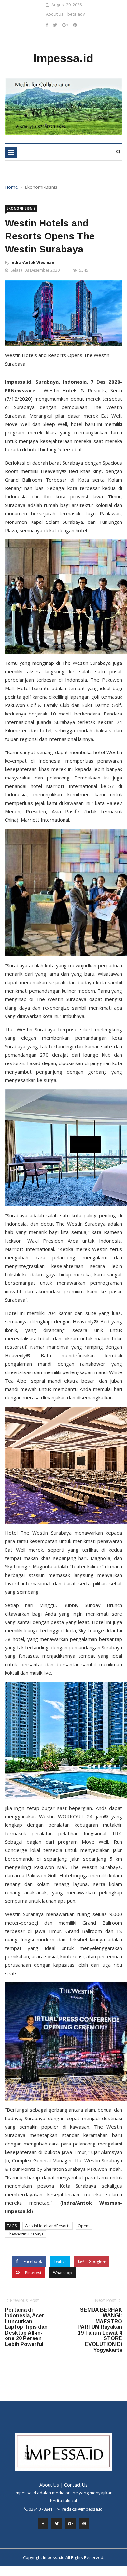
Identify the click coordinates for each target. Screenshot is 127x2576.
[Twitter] (55, 25)
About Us (49, 2485)
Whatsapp (63, 2273)
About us (55, 14)
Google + (97, 2262)
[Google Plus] (65, 25)
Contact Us (76, 2485)
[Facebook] (47, 25)
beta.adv (76, 14)
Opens (84, 2226)
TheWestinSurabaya (25, 2234)
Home (11, 187)
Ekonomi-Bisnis (21, 208)
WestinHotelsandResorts (48, 2226)
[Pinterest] (75, 25)
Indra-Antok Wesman (32, 262)
